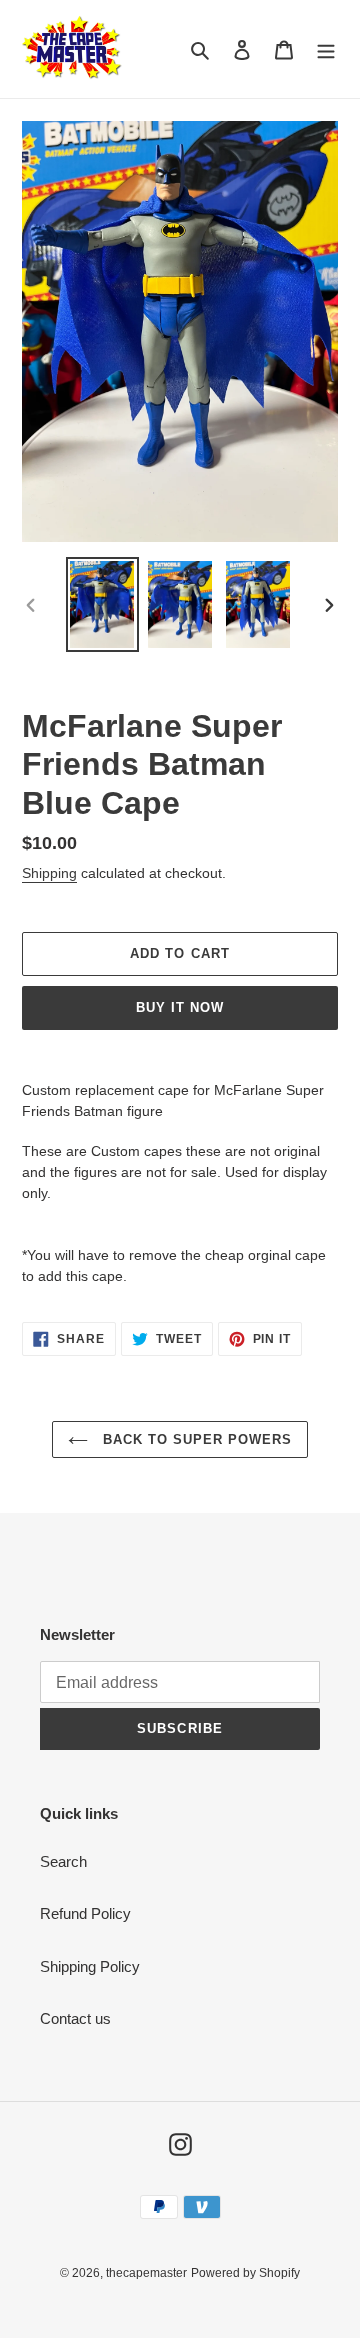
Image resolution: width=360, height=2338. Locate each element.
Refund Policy (85, 1913)
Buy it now (180, 1007)
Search (63, 1861)
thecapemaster (146, 2273)
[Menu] (326, 49)
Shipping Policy (90, 1966)
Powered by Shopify (245, 2273)
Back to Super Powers (195, 1439)
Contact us (75, 2018)
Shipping (49, 873)
